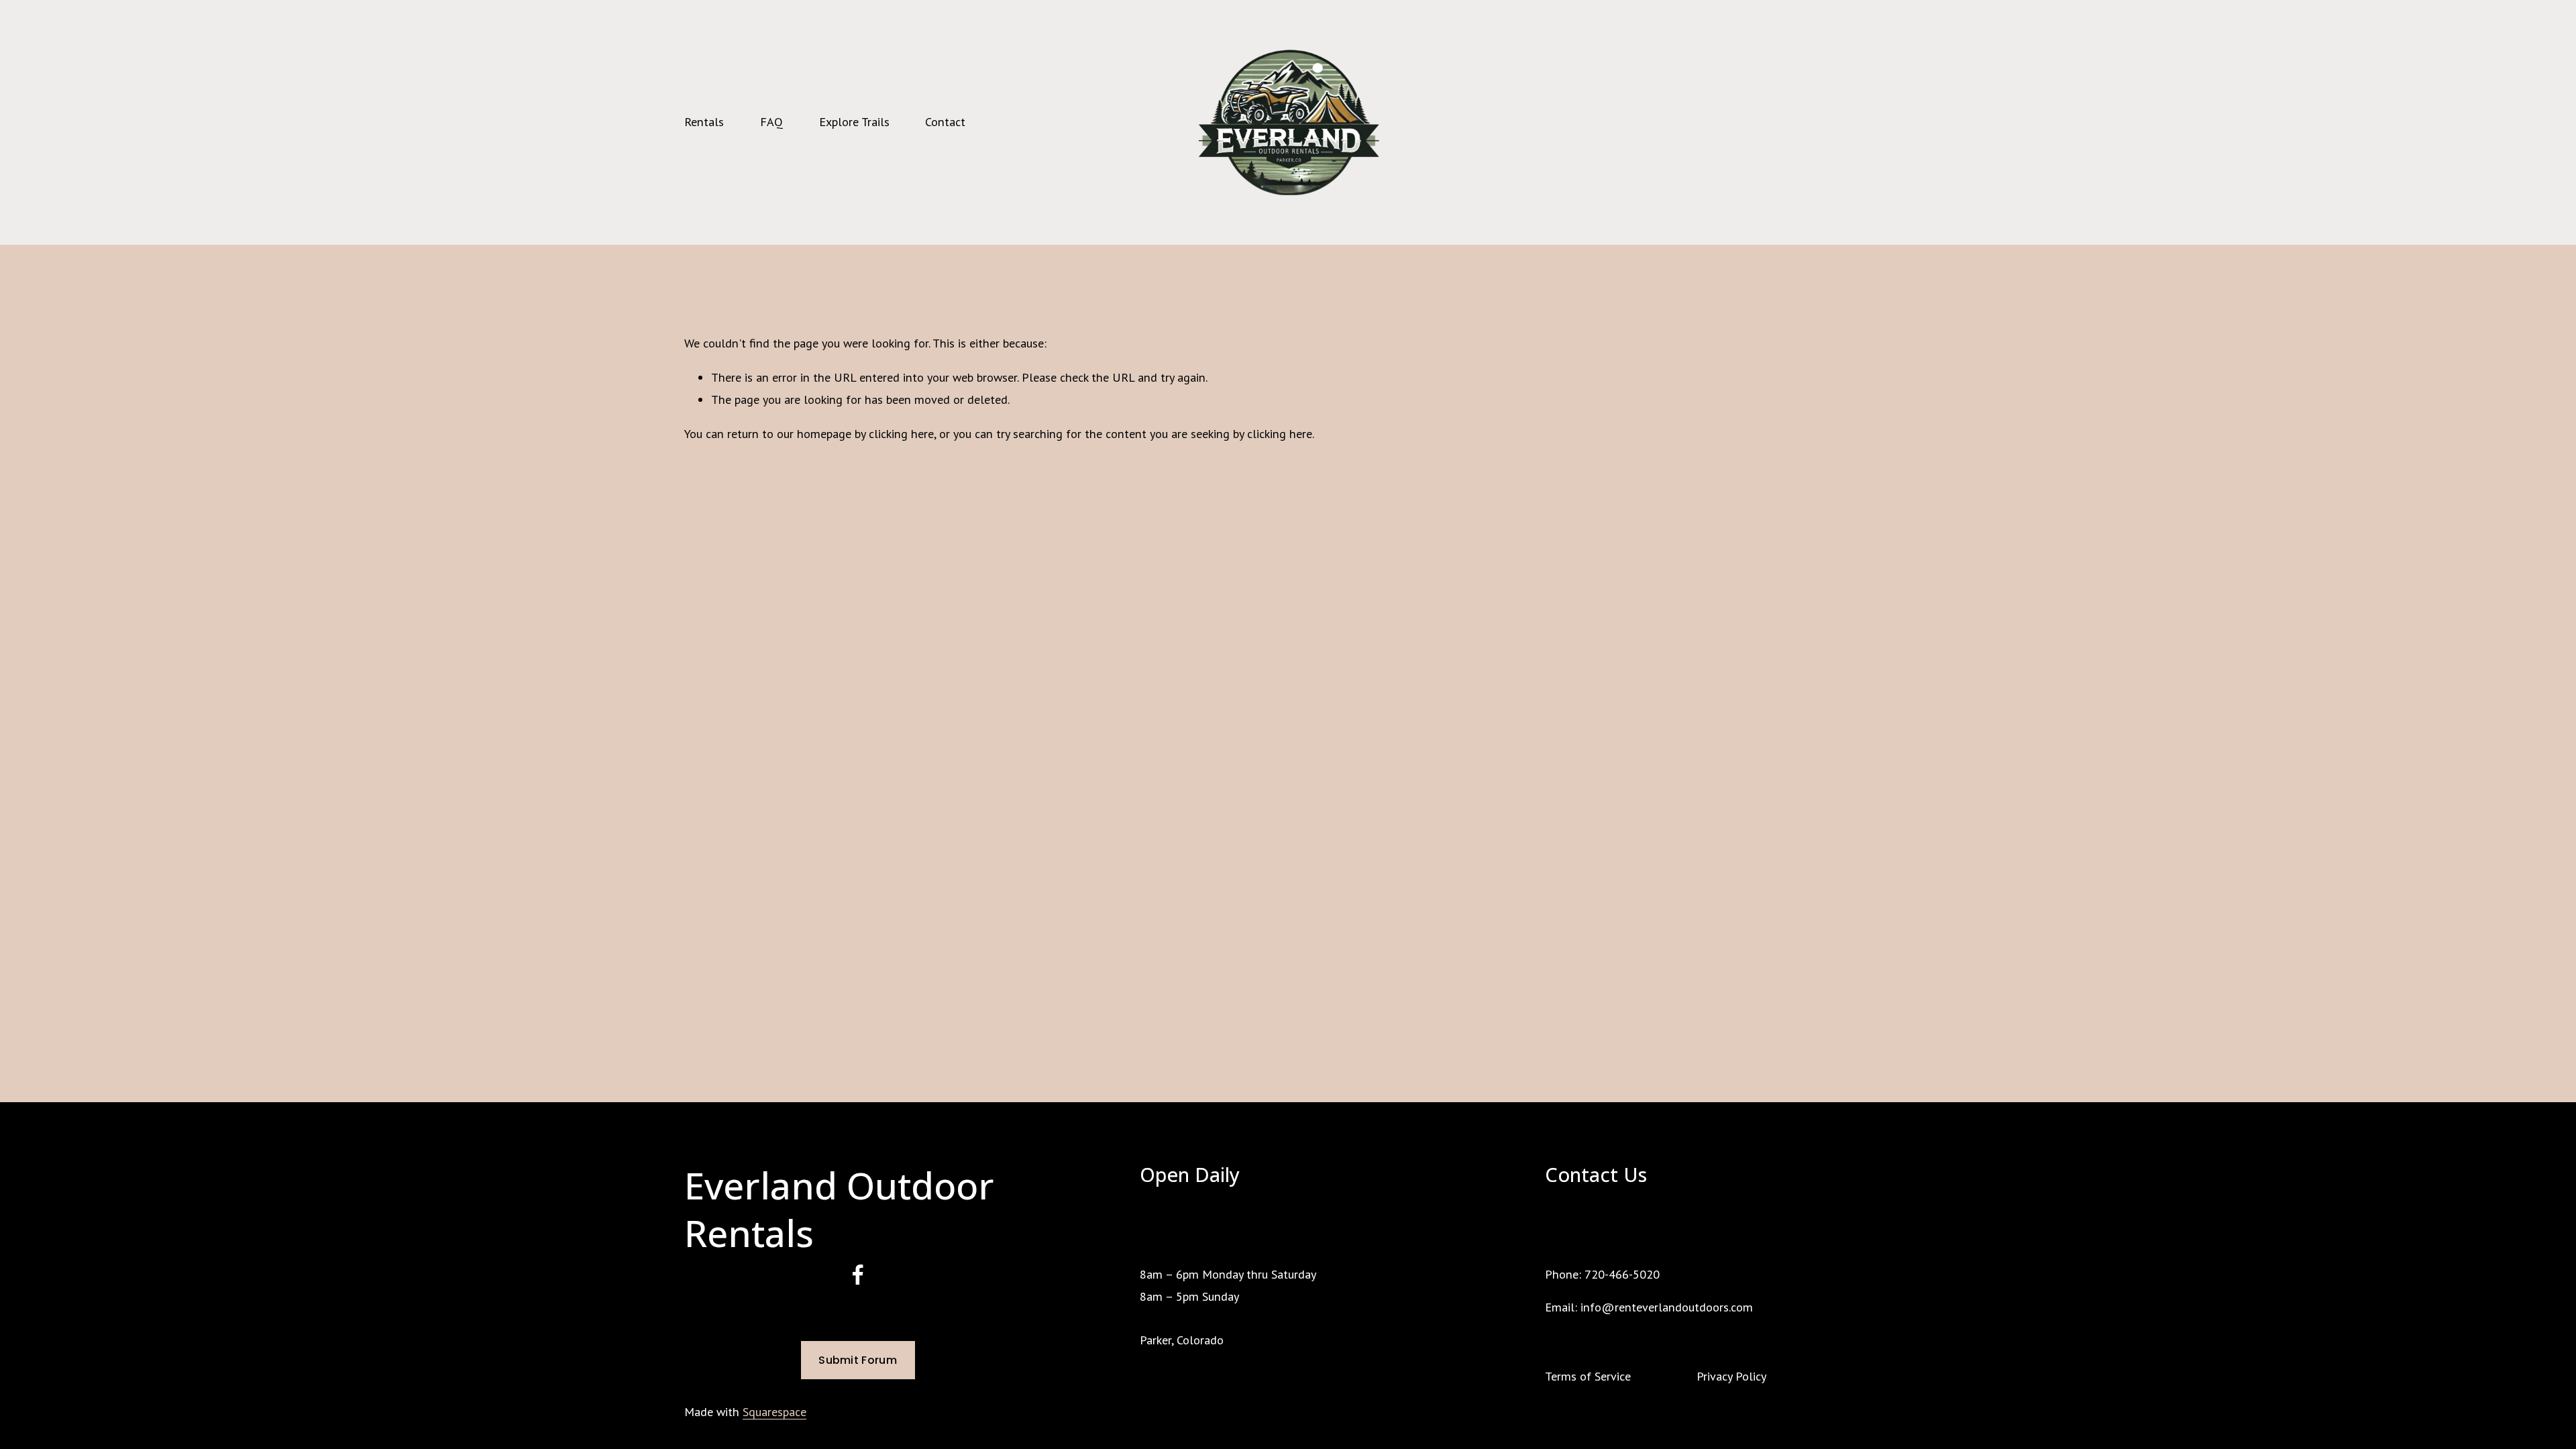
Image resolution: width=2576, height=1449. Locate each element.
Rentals (704, 122)
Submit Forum (858, 1360)
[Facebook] (858, 1275)
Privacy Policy (1731, 1376)
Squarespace (774, 1412)
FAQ (771, 122)
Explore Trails (854, 122)
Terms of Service (1588, 1376)
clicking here (901, 434)
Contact (945, 122)
